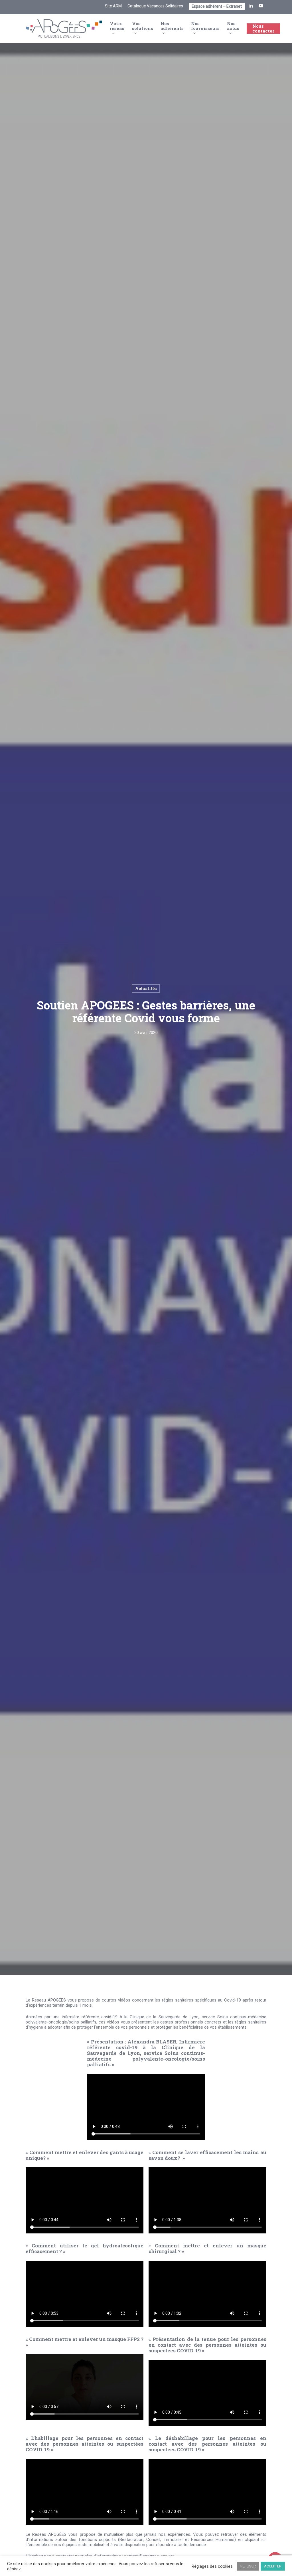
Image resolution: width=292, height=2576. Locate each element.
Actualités (146, 988)
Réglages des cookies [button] (212, 2566)
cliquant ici (255, 2539)
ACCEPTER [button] (273, 2566)
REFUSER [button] (248, 2566)
